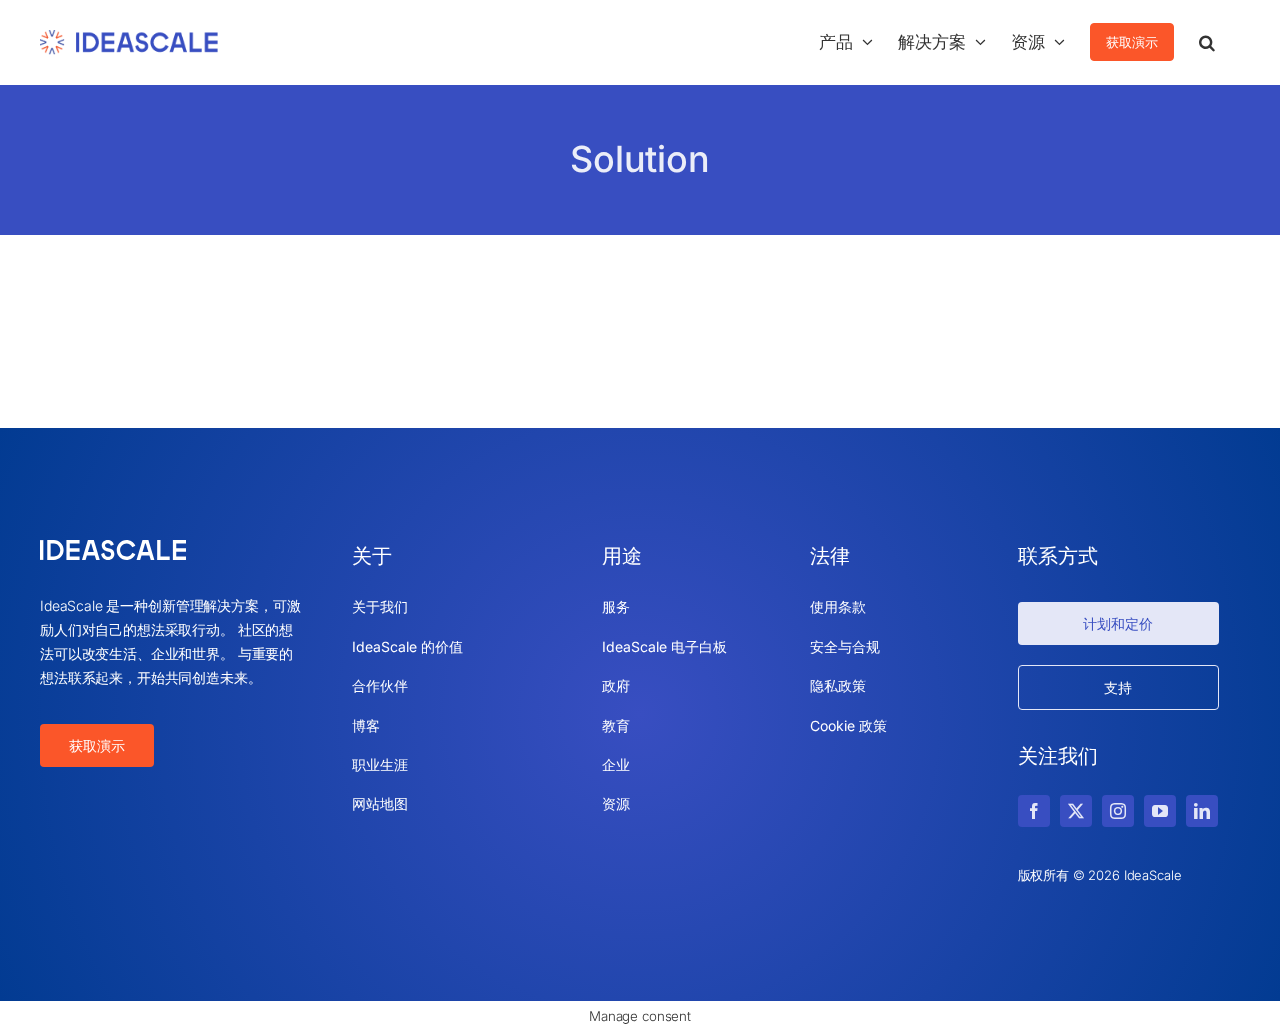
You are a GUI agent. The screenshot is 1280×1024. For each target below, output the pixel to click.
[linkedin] (1202, 811)
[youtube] (1160, 811)
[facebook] (1034, 811)
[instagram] (1118, 811)
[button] (1207, 42)
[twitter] (1076, 811)
